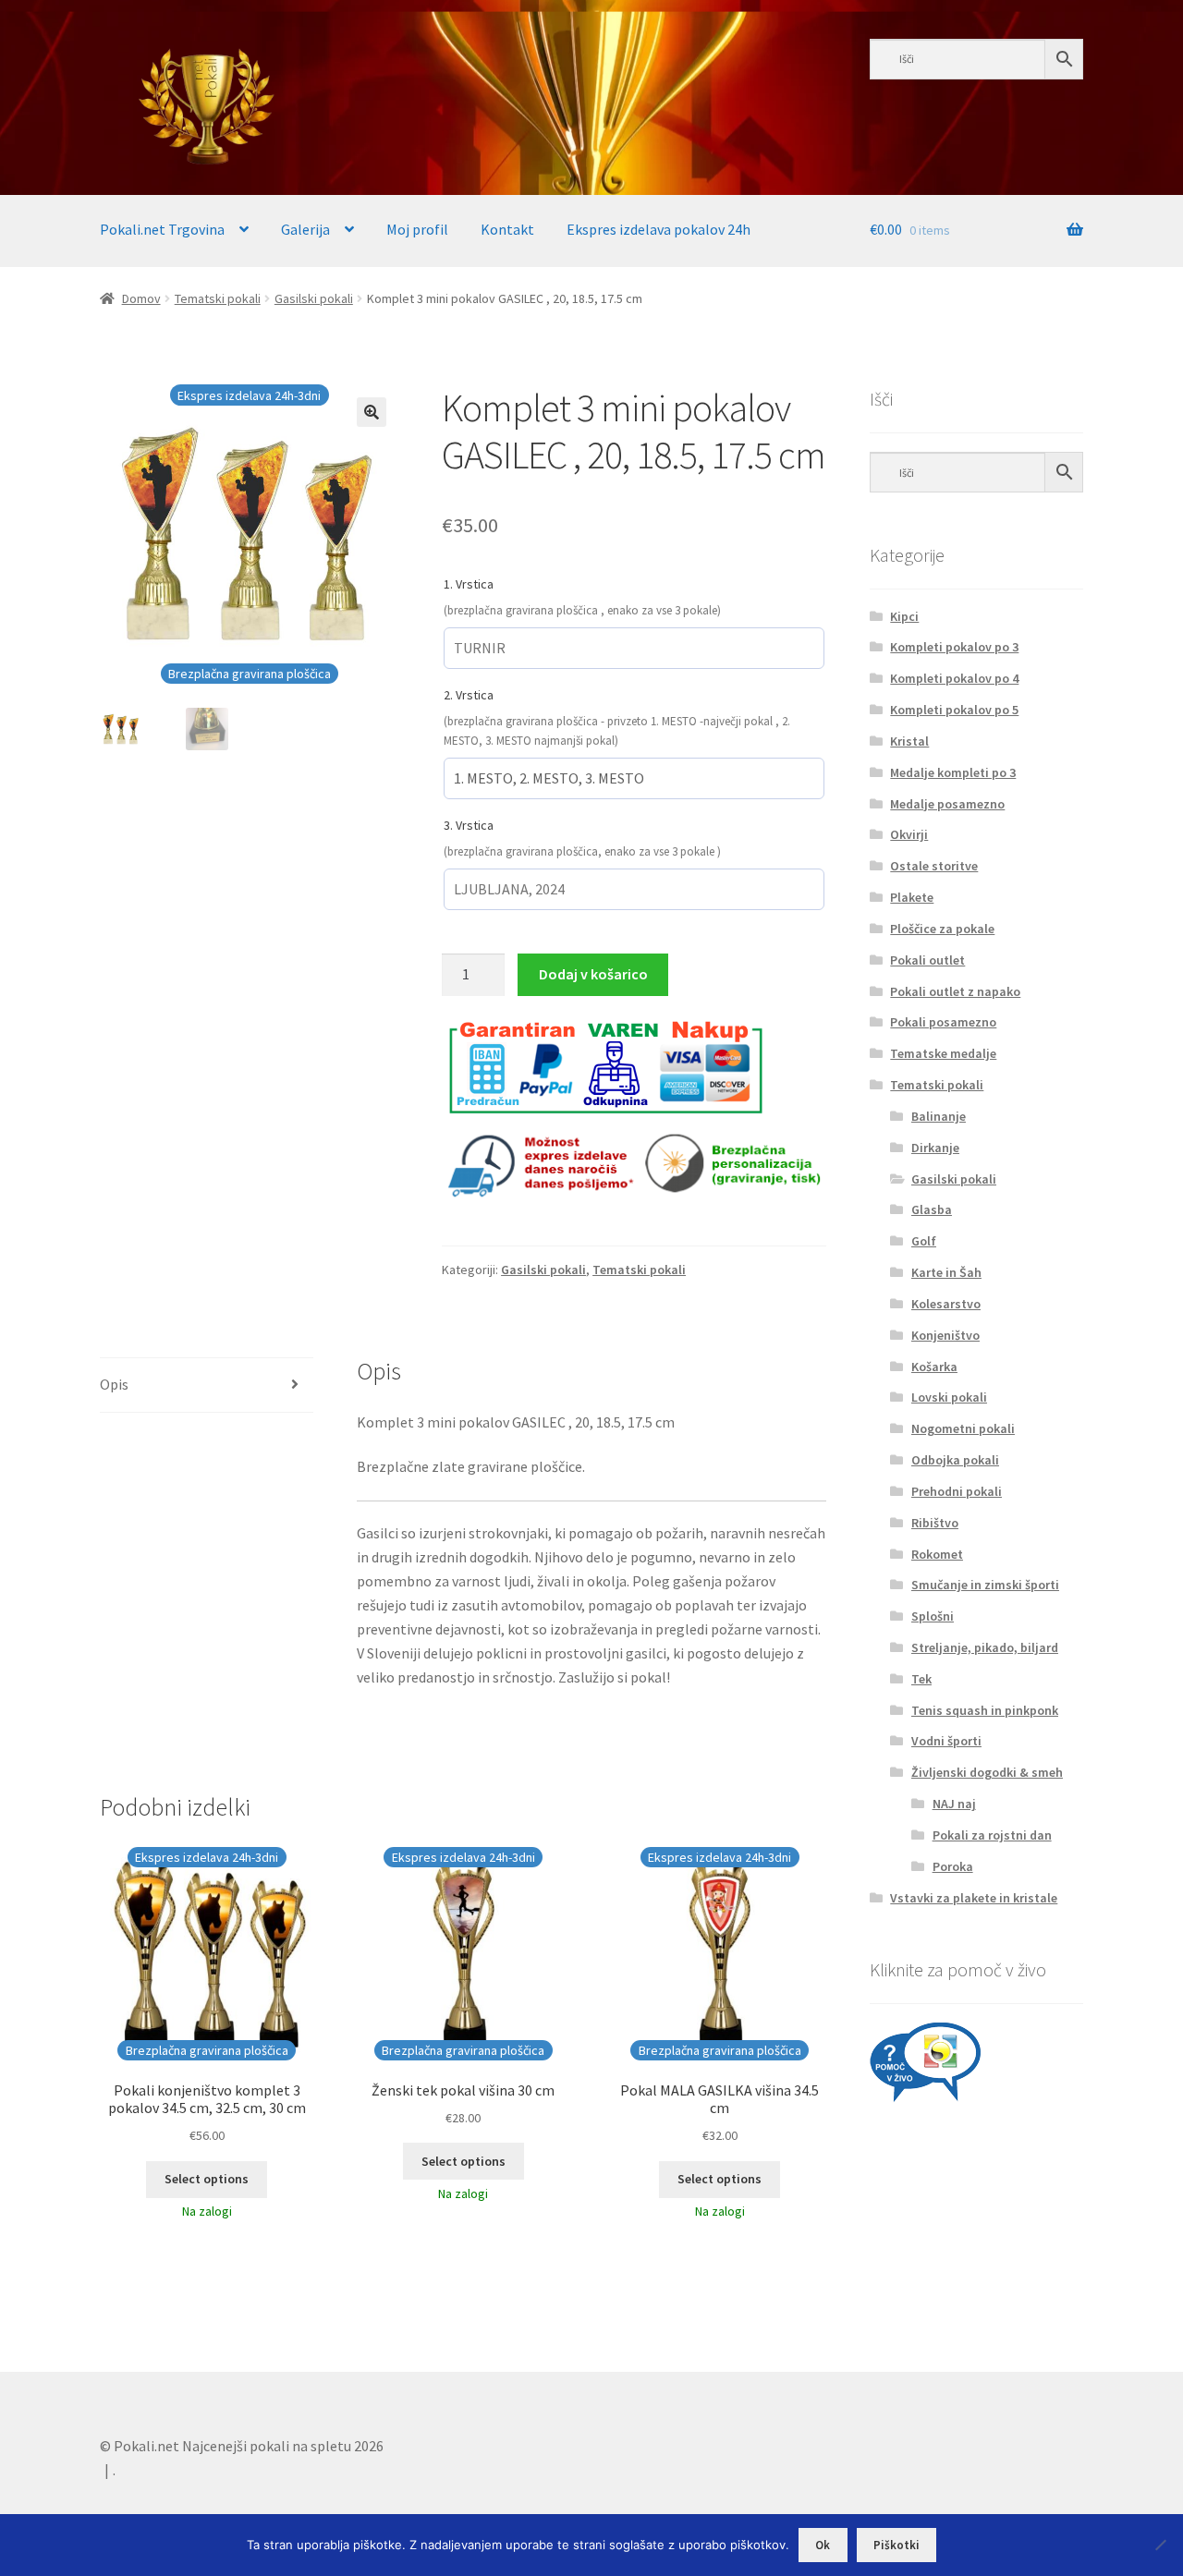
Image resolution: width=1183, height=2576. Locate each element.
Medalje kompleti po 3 (953, 772)
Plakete (912, 897)
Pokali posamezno (943, 1022)
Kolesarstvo (946, 1304)
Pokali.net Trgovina (162, 229)
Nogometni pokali (963, 1428)
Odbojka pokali (955, 1460)
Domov (141, 298)
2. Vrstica (469, 695)
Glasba (932, 1209)
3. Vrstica (469, 825)
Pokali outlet (927, 960)
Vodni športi (946, 1741)
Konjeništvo (945, 1335)
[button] (372, 412)
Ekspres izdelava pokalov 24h (659, 229)
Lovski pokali (949, 1397)
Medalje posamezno (947, 804)
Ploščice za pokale (942, 929)
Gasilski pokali (314, 298)
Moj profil (417, 229)
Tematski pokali (218, 298)
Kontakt (507, 229)
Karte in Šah (946, 1272)
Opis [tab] (114, 1384)
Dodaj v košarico (593, 974)
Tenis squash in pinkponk (985, 1710)
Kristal (909, 741)
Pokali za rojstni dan (992, 1835)
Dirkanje (935, 1148)
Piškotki (896, 2545)
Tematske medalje (943, 1053)
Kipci (904, 616)
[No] (1160, 2545)
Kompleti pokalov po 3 (954, 647)
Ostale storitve (934, 866)
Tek (921, 1679)
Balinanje (939, 1116)
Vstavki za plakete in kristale (974, 1898)
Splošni (933, 1616)
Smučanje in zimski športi (985, 1585)
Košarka (934, 1367)
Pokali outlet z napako (955, 991)
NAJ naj (954, 1804)
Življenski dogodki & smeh (987, 1772)
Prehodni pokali (957, 1491)
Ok (823, 2545)
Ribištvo (935, 1523)
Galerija (305, 229)
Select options (207, 2179)
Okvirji (909, 834)
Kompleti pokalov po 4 (954, 678)
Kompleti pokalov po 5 (954, 710)
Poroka (953, 1866)
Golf (924, 1241)
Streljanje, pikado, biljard (985, 1647)
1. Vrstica (469, 584)
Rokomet (937, 1554)
